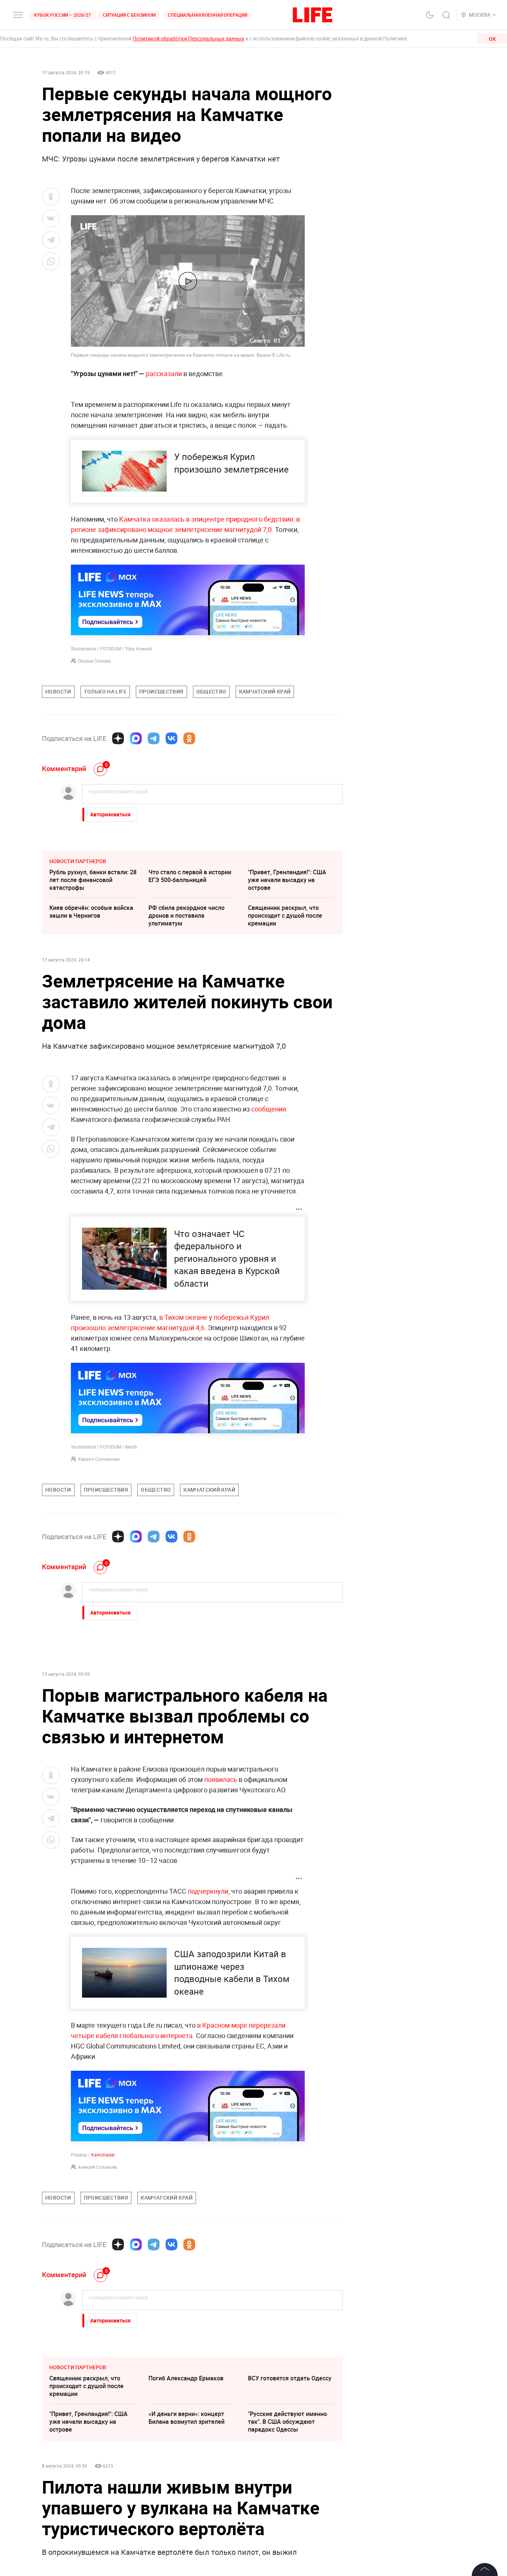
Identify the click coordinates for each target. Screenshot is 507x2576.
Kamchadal (103, 2155)
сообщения (269, 1109)
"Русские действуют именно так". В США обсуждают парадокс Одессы (287, 2422)
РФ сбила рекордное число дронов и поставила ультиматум (187, 915)
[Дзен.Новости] (118, 738)
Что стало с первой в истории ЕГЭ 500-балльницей (190, 876)
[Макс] (136, 738)
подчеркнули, (209, 1891)
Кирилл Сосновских (99, 1459)
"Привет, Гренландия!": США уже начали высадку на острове (287, 880)
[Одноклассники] (189, 738)
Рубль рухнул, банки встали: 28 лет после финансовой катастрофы (93, 880)
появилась (221, 1779)
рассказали (164, 373)
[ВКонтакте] (171, 738)
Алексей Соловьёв (97, 2167)
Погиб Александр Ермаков (186, 2378)
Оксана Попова (94, 661)
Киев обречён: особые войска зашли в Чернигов (91, 912)
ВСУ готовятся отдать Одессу (290, 2378)
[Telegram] (154, 738)
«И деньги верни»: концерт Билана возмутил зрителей (187, 2418)
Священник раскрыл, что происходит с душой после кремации (285, 915)
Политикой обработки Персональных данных (188, 38)
